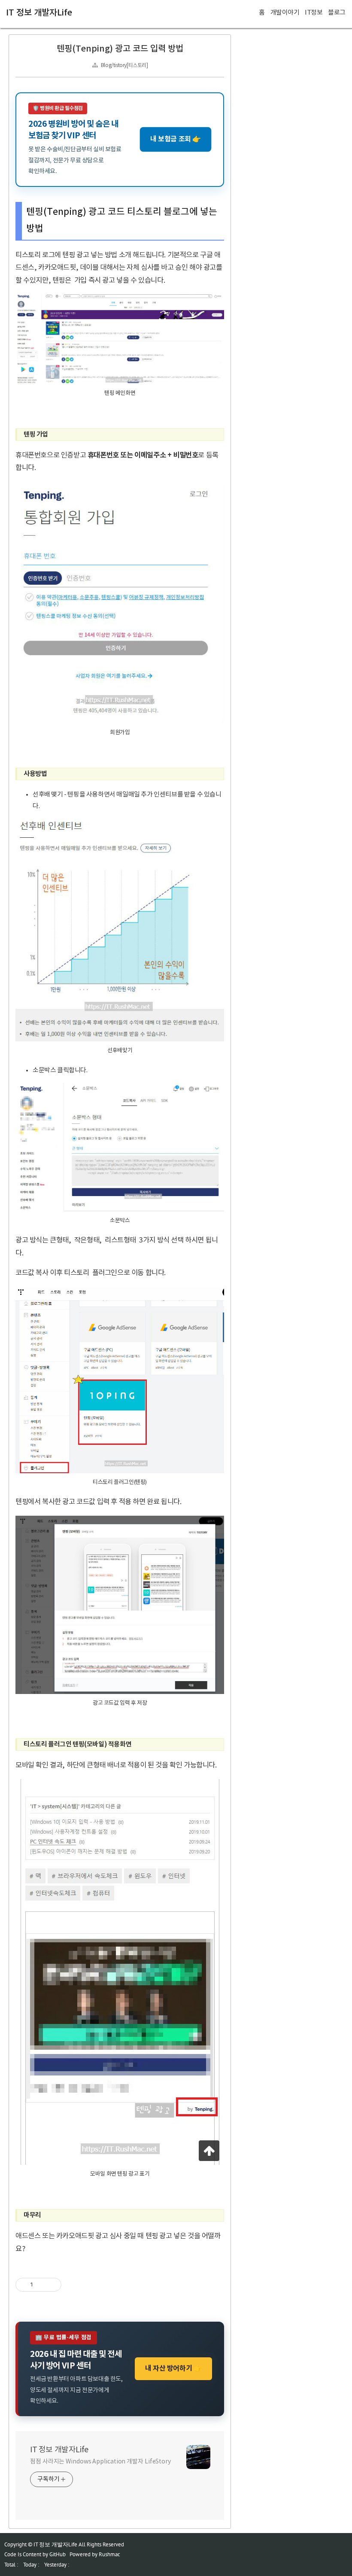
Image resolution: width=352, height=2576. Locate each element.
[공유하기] (41, 2285)
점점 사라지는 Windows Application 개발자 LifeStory (100, 2462)
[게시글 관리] (52, 2285)
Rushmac (109, 2554)
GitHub (58, 2554)
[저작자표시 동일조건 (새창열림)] (69, 2285)
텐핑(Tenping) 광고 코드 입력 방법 (120, 49)
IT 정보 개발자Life (39, 13)
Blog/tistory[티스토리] (124, 66)
